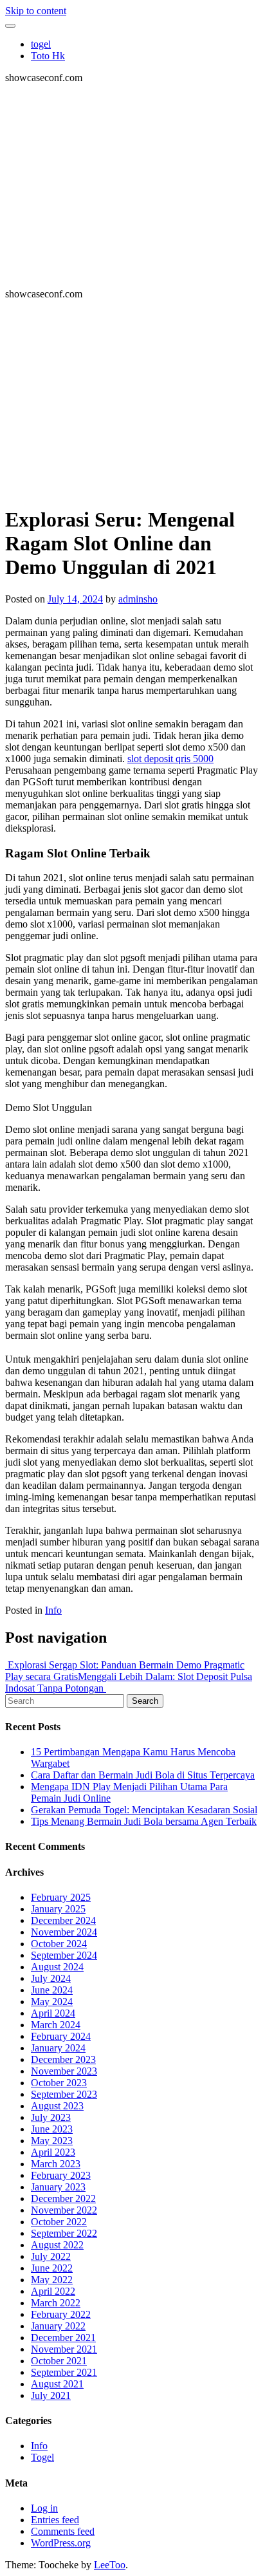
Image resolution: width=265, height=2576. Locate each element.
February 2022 (61, 2314)
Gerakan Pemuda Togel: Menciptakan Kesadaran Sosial (144, 1810)
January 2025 (58, 1909)
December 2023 (63, 2059)
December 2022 (63, 2198)
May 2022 (52, 2280)
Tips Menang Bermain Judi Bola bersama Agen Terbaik (144, 1821)
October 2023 (59, 2083)
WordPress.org (61, 2543)
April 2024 (53, 2013)
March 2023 (56, 2164)
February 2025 (61, 1897)
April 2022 (53, 2291)
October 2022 (59, 2222)
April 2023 (53, 2152)
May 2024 (52, 2002)
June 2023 (52, 2129)
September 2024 (64, 1955)
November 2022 (64, 2210)
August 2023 (57, 2106)
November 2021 (64, 2349)
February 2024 (61, 2036)
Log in (44, 2508)
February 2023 (61, 2175)
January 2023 (58, 2187)
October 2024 (59, 1944)
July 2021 (51, 2395)
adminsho (138, 599)
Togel (42, 2457)
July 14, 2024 (75, 599)
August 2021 (57, 2384)
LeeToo (110, 2565)
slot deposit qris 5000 (170, 759)
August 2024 (57, 1967)
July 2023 (51, 2117)
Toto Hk (48, 56)
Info (53, 1610)
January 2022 (58, 2326)
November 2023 (64, 2071)
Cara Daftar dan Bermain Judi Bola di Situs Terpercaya (143, 1775)
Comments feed (63, 2531)
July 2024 (51, 1978)
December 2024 (63, 1920)
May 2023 (52, 2141)
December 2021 (63, 2338)
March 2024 (56, 2025)
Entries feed (55, 2520)
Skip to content (36, 11)
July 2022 (51, 2256)
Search (145, 1701)
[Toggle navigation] (10, 26)
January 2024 (58, 2048)
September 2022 (64, 2233)
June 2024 (52, 1990)
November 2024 (64, 1932)
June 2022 (52, 2268)
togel (41, 44)
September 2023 (64, 2094)
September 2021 (64, 2372)
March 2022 (56, 2303)
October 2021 (59, 2361)
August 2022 (57, 2245)
